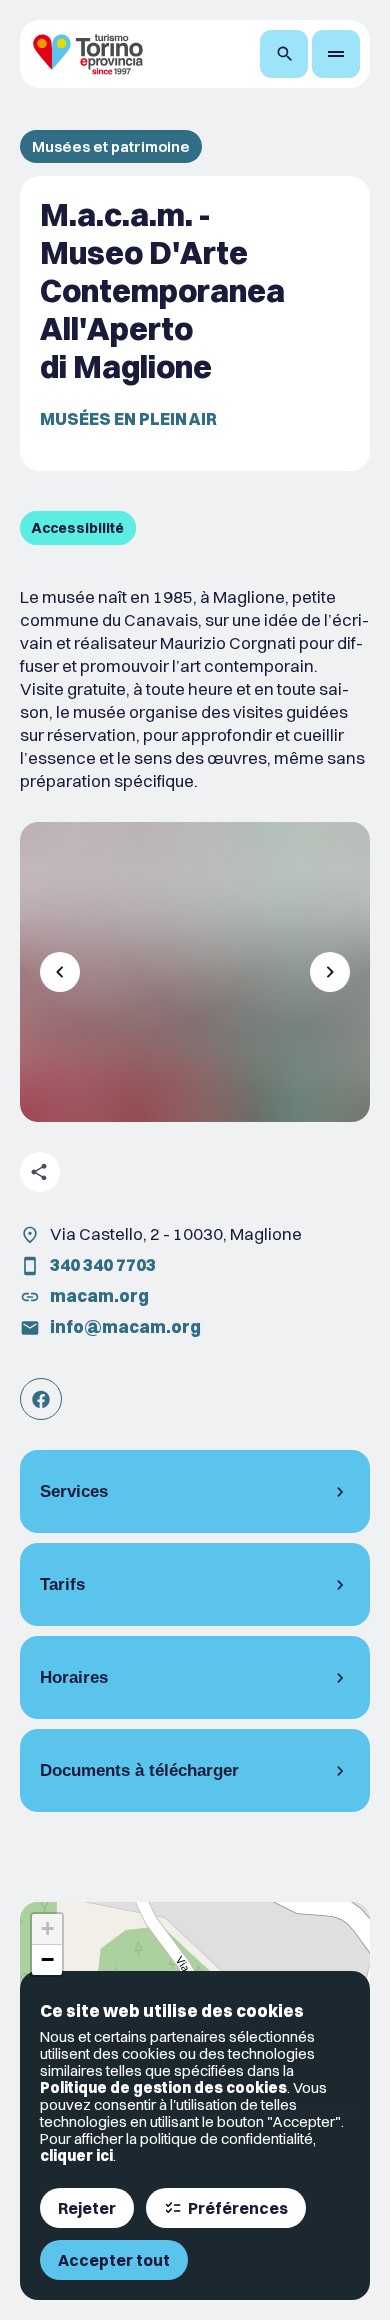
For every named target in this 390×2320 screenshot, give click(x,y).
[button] (47, 1929)
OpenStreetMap (261, 2113)
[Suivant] (330, 972)
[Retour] (60, 972)
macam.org (99, 1295)
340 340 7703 (103, 1264)
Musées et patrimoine (111, 146)
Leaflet (189, 2113)
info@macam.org (125, 1326)
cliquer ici (76, 2155)
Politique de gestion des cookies (163, 2087)
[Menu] (336, 54)
